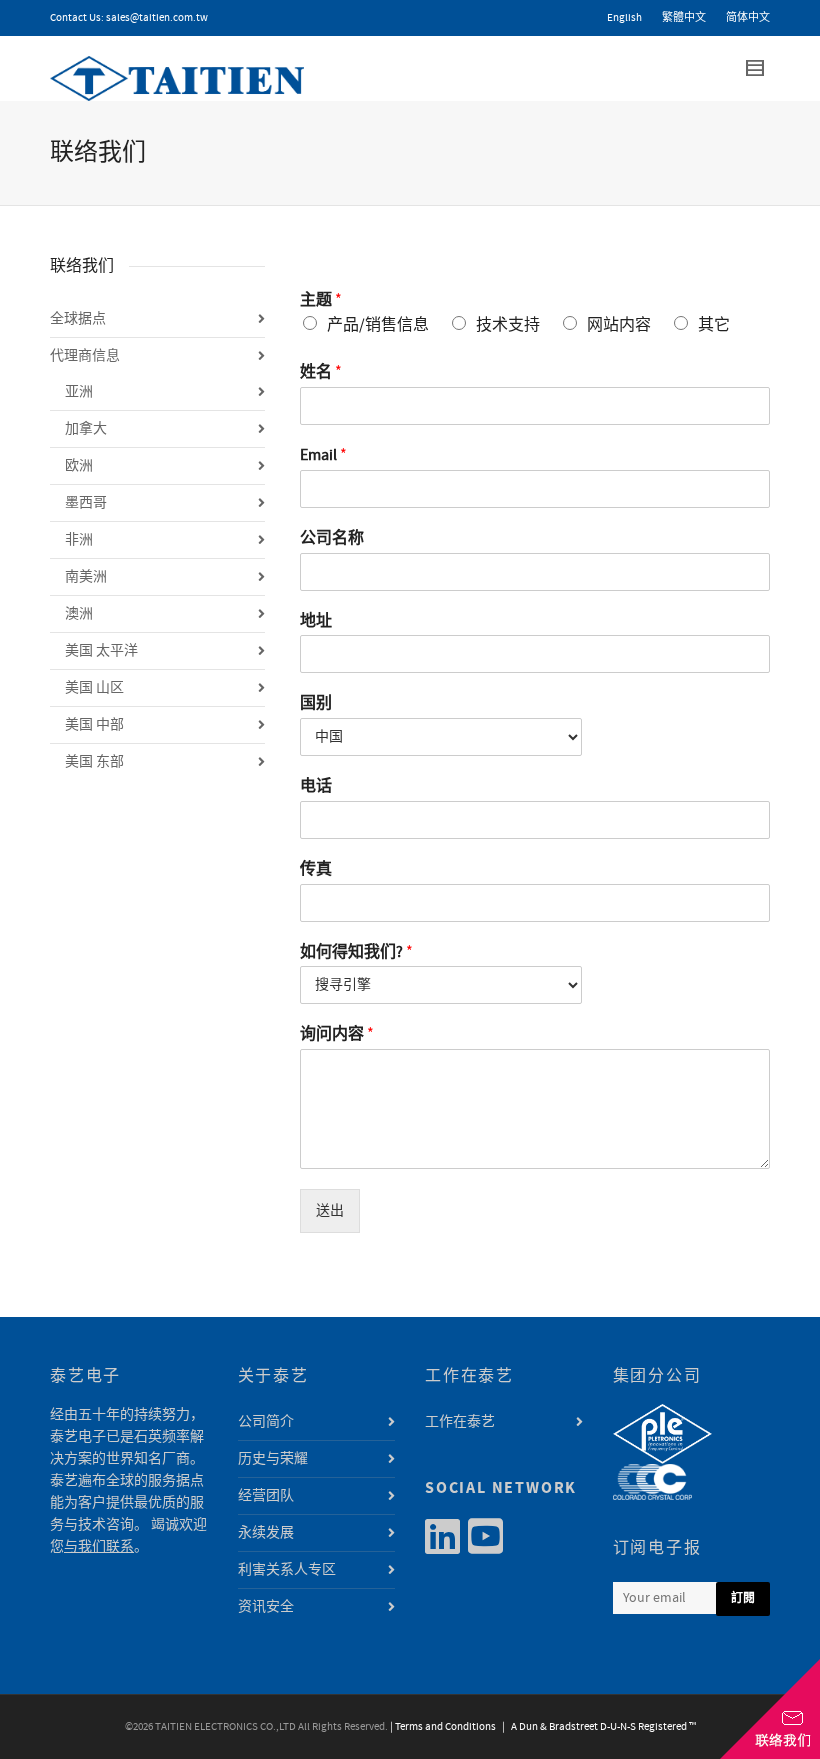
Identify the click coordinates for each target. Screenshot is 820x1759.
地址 (316, 621)
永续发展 (266, 1533)
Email (323, 455)
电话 (316, 786)
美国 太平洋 (101, 651)
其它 (714, 325)
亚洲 (79, 392)
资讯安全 (266, 1607)
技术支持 (508, 325)
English (624, 18)
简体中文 (748, 18)
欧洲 (79, 466)
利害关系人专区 (287, 1570)
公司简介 (266, 1422)
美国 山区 (94, 688)
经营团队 (266, 1496)
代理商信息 (85, 356)
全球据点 (78, 319)
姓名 (321, 372)
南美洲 (86, 577)
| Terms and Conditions (443, 1727)
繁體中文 (684, 18)
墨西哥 (86, 503)
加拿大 (86, 429)
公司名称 (332, 538)
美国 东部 (94, 762)
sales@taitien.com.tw (157, 18)
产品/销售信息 (378, 325)
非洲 (79, 540)
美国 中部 (94, 725)
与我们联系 (99, 1547)
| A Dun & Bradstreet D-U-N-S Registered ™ (597, 1727)
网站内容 (619, 325)
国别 (316, 703)
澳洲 (79, 614)
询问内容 (337, 1034)
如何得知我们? (356, 952)
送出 (330, 1211)
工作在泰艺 (460, 1422)
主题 (321, 300)
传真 (316, 869)
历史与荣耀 (273, 1459)
